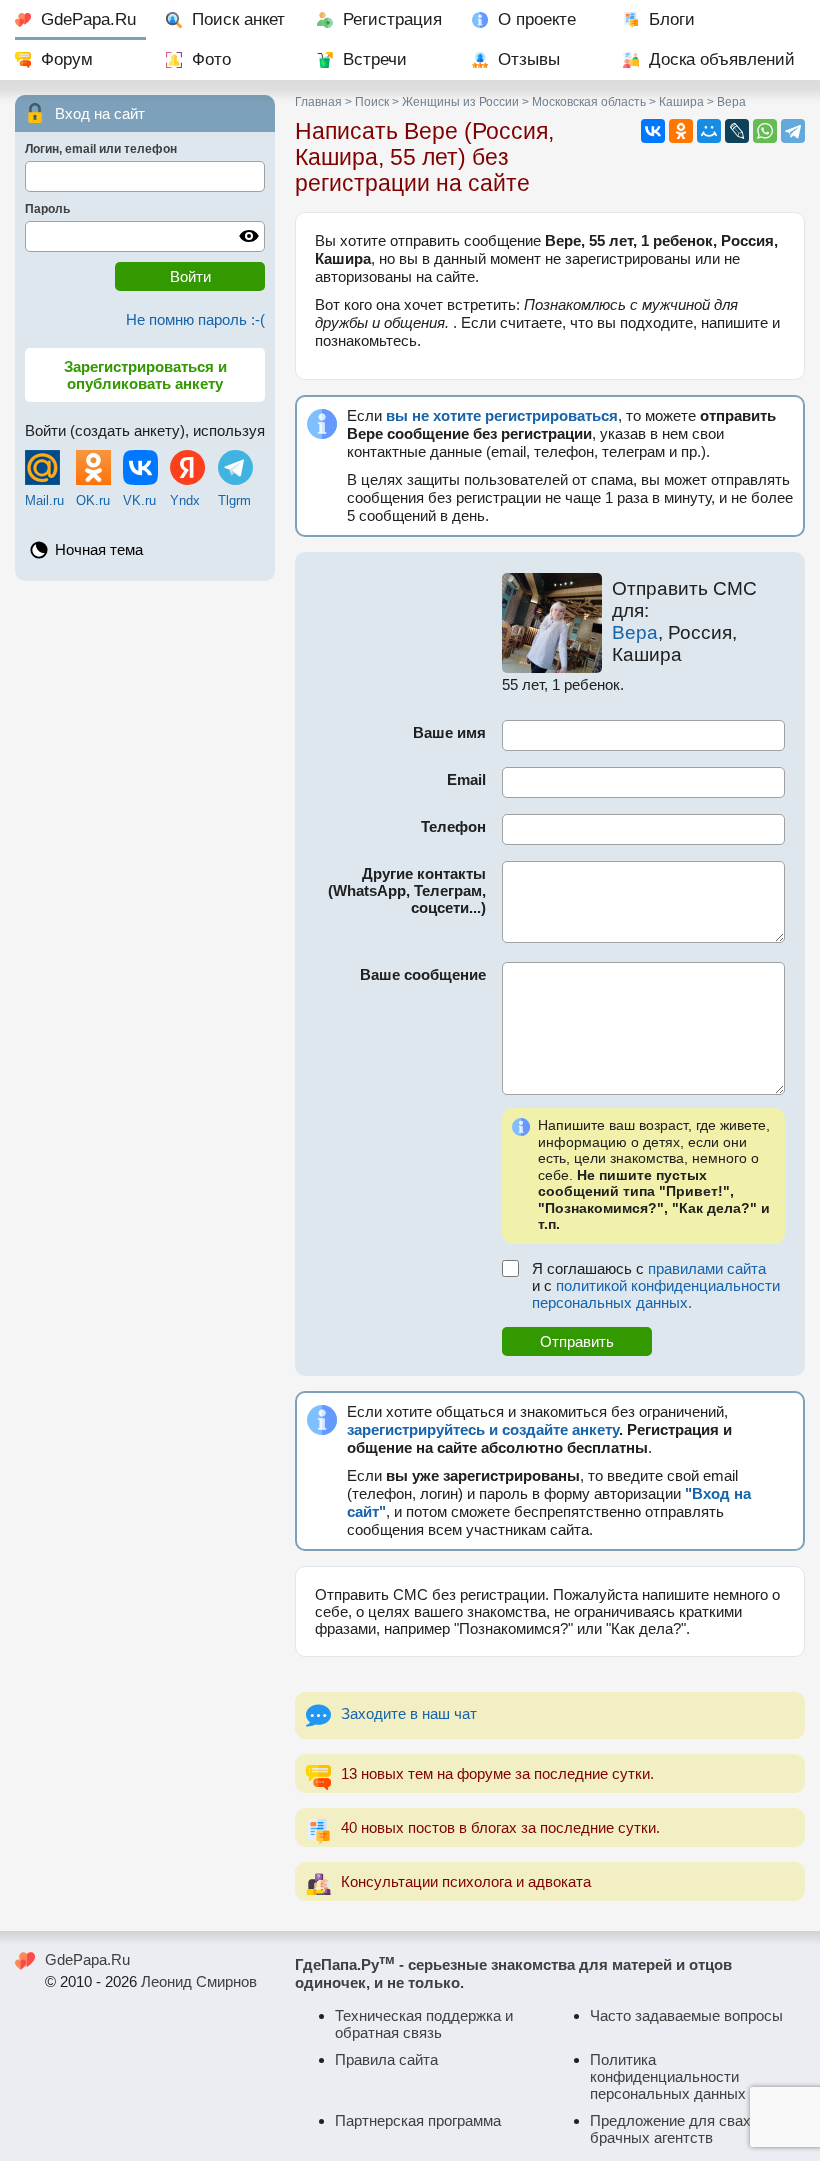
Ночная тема (99, 549)
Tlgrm (234, 500)
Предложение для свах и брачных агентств (676, 2129)
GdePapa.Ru (88, 19)
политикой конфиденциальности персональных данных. (656, 1294)
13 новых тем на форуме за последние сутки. (497, 1773)
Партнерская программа (418, 2120)
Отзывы (529, 59)
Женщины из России (460, 102)
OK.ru (93, 500)
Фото (211, 59)
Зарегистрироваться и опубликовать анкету (145, 375)
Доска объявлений (722, 59)
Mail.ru (44, 500)
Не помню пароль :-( (195, 319)
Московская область (589, 102)
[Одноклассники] (681, 131)
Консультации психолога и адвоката (466, 1881)
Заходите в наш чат (409, 1713)
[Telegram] (793, 131)
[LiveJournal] (737, 131)
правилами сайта (707, 1268)
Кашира (681, 102)
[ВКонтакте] (653, 131)
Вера (635, 632)
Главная (318, 102)
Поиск (372, 102)
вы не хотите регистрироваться (502, 415)
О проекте (537, 19)
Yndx (185, 500)
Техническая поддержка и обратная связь (424, 2024)
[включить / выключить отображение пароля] (249, 236)
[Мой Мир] (709, 131)
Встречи (375, 59)
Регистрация (392, 19)
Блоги (672, 19)
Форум (67, 59)
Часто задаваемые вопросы (686, 2015)
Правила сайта (386, 2059)
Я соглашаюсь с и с (656, 1285)
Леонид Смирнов (199, 1981)
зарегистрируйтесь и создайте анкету (483, 1429)
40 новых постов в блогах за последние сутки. (500, 1827)
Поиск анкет (238, 19)
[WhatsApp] (765, 131)
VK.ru (139, 500)
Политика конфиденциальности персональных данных (668, 2076)
